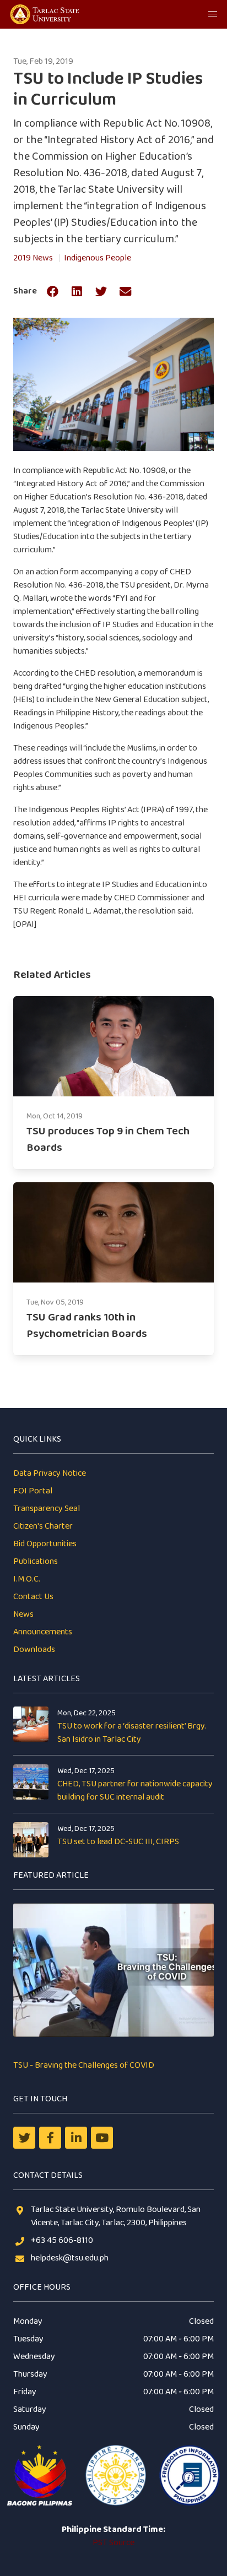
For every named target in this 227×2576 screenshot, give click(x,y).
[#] (102, 2138)
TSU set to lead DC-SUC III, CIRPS (118, 1842)
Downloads (34, 1650)
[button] (213, 14)
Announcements (43, 1632)
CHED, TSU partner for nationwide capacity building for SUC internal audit (135, 1790)
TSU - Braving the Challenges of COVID (84, 2065)
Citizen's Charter (43, 1526)
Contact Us (33, 1597)
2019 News (33, 258)
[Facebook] (50, 2138)
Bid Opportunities (45, 1544)
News (23, 1614)
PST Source (113, 2543)
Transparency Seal (47, 1509)
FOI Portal (33, 1491)
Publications (36, 1561)
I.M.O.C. (27, 1579)
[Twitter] (24, 2138)
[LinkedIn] (76, 2138)
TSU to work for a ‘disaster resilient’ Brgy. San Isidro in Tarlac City (132, 1733)
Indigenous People (98, 258)
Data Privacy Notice (50, 1473)
